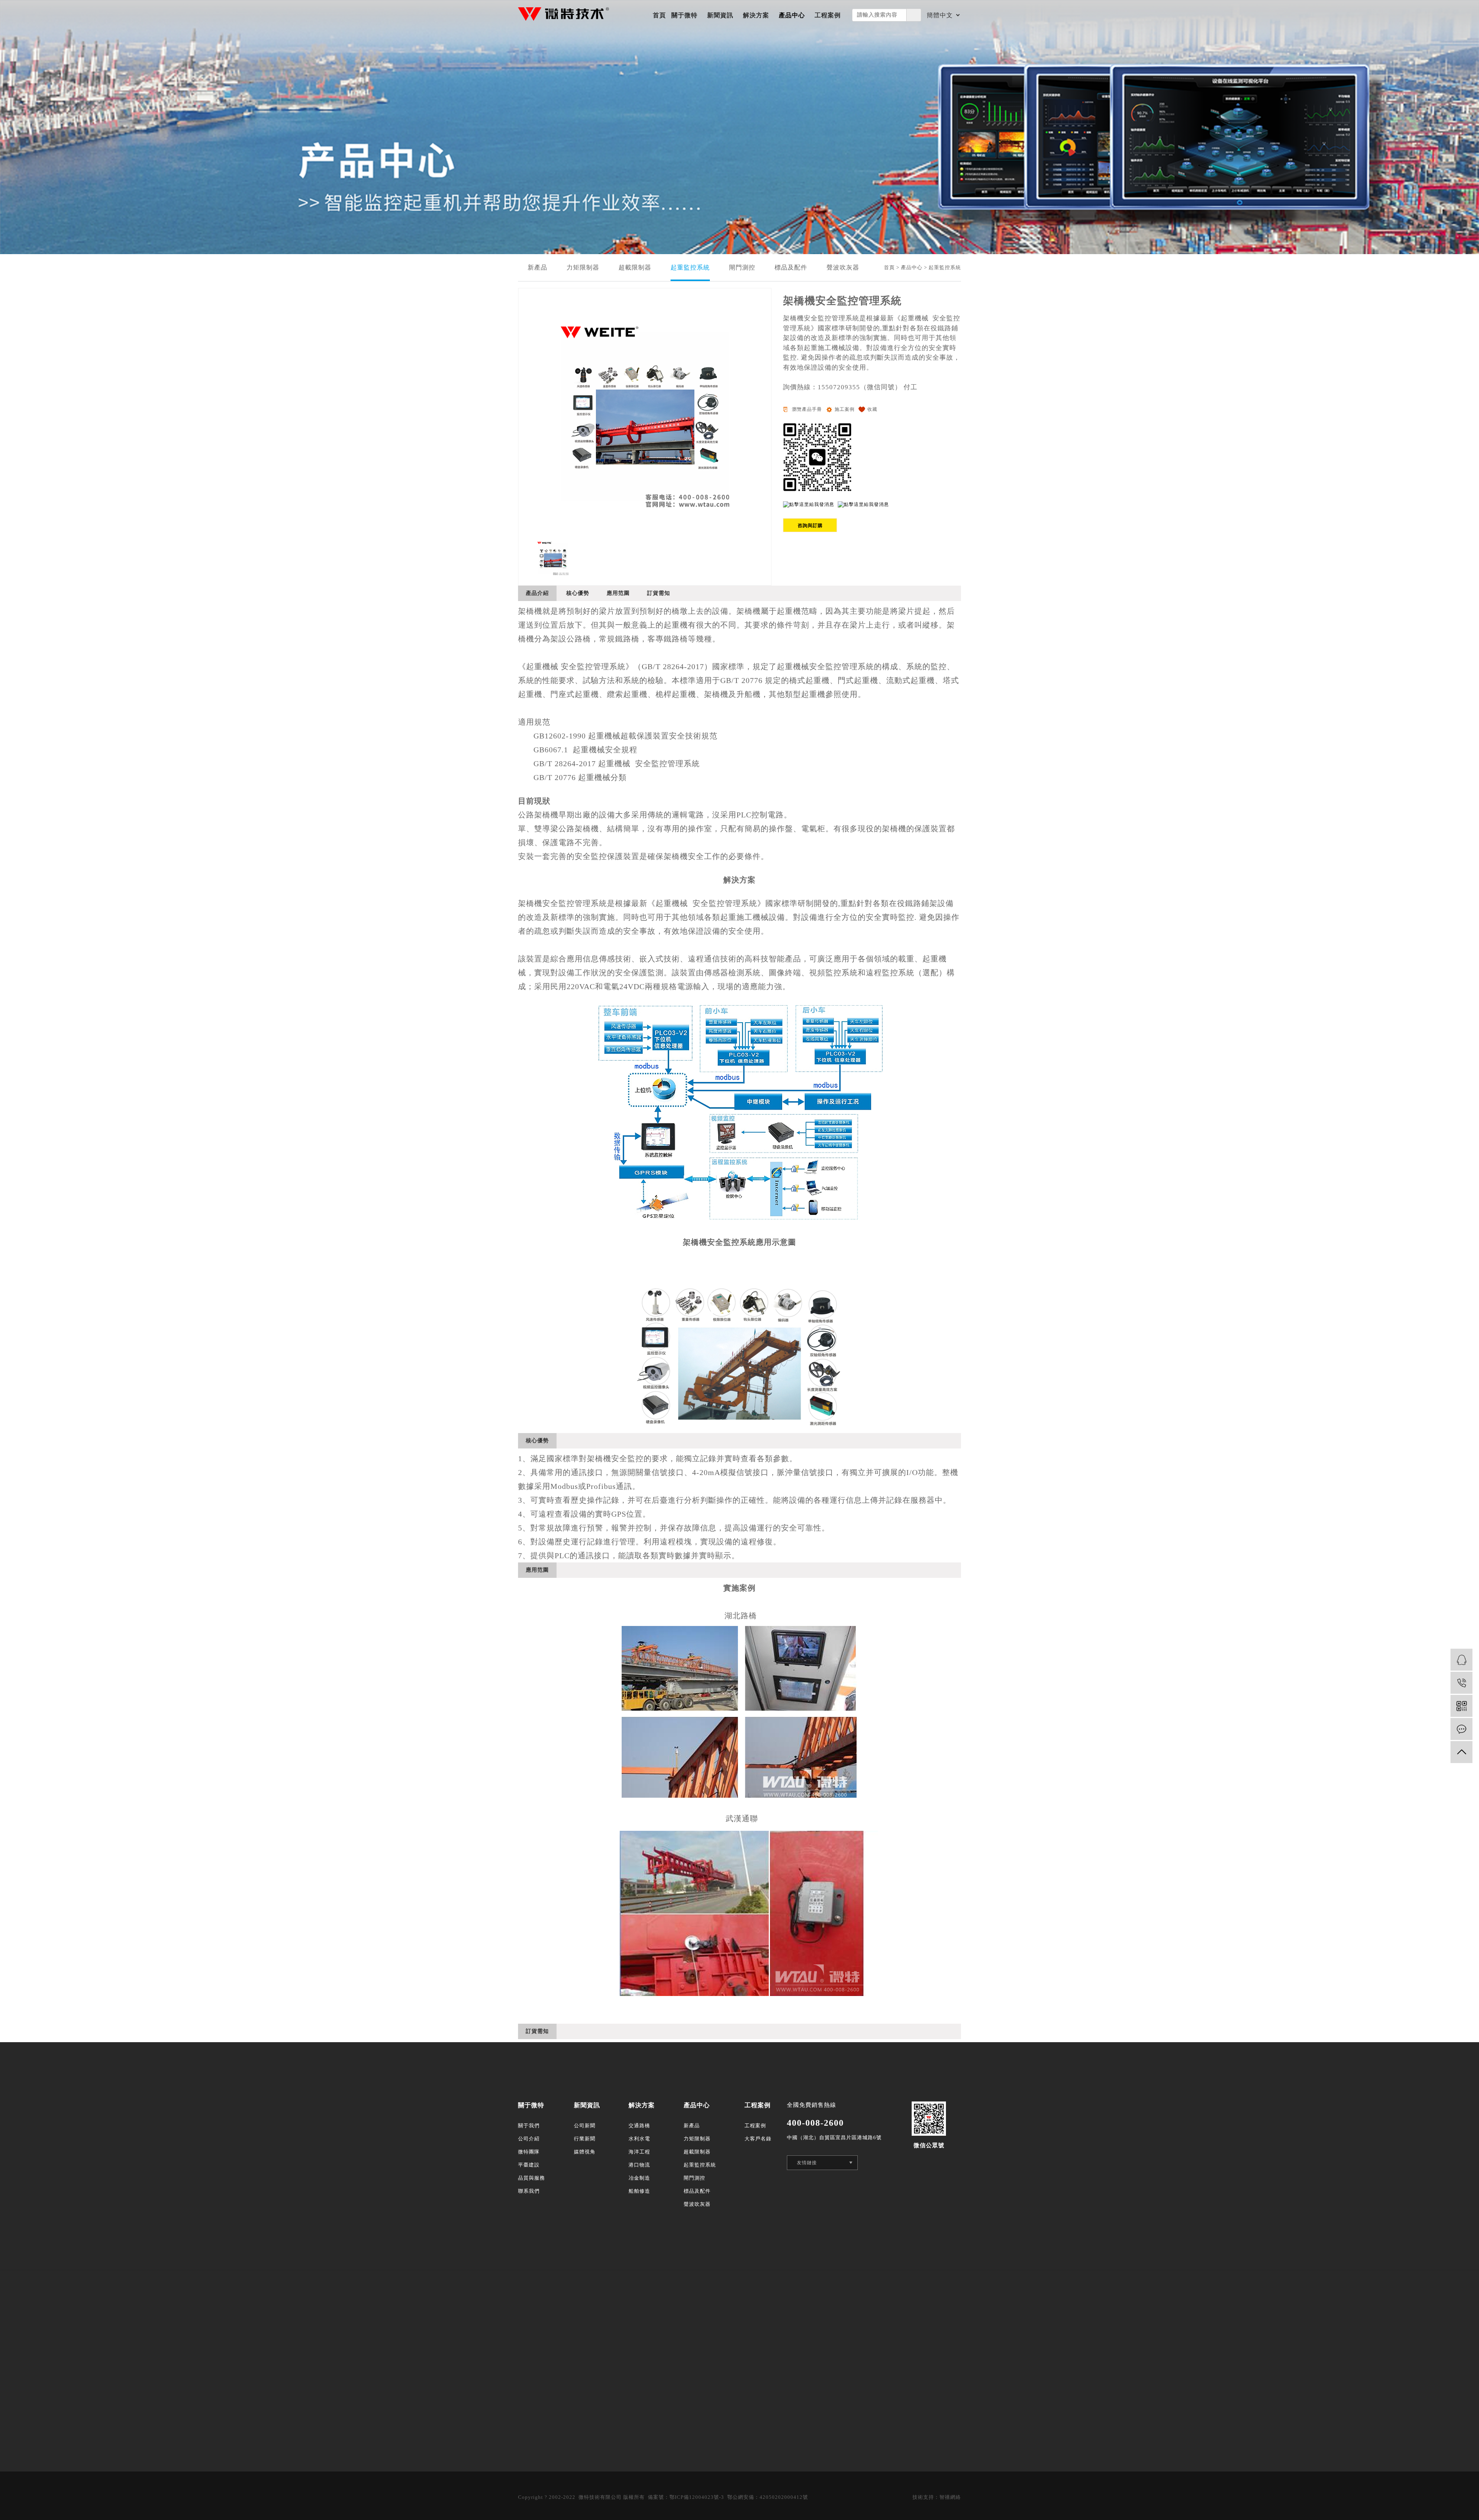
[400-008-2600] (1461, 1683)
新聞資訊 (720, 15)
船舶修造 (639, 2191)
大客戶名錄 (758, 2139)
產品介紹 (537, 593)
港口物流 (639, 2165)
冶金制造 (639, 2178)
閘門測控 (742, 267)
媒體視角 (585, 2152)
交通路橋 (639, 2126)
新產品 (537, 267)
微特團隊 (529, 2152)
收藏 (872, 409)
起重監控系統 (690, 267)
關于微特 (684, 15)
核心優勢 (578, 593)
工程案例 (828, 15)
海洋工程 (639, 2152)
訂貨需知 (659, 593)
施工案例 (845, 409)
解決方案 (756, 15)
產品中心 (792, 15)
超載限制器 (635, 267)
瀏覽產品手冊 (807, 409)
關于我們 (529, 2126)
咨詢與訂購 (810, 526)
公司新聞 (585, 2126)
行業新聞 (585, 2139)
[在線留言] (1461, 1729)
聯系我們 (529, 2191)
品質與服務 (532, 2178)
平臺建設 (529, 2165)
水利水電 (639, 2139)
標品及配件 (791, 267)
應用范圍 (618, 593)
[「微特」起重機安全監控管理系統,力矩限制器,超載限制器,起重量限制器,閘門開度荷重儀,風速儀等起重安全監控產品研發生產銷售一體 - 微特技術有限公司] (563, 14)
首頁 (659, 15)
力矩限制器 (583, 267)
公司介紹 (529, 2139)
